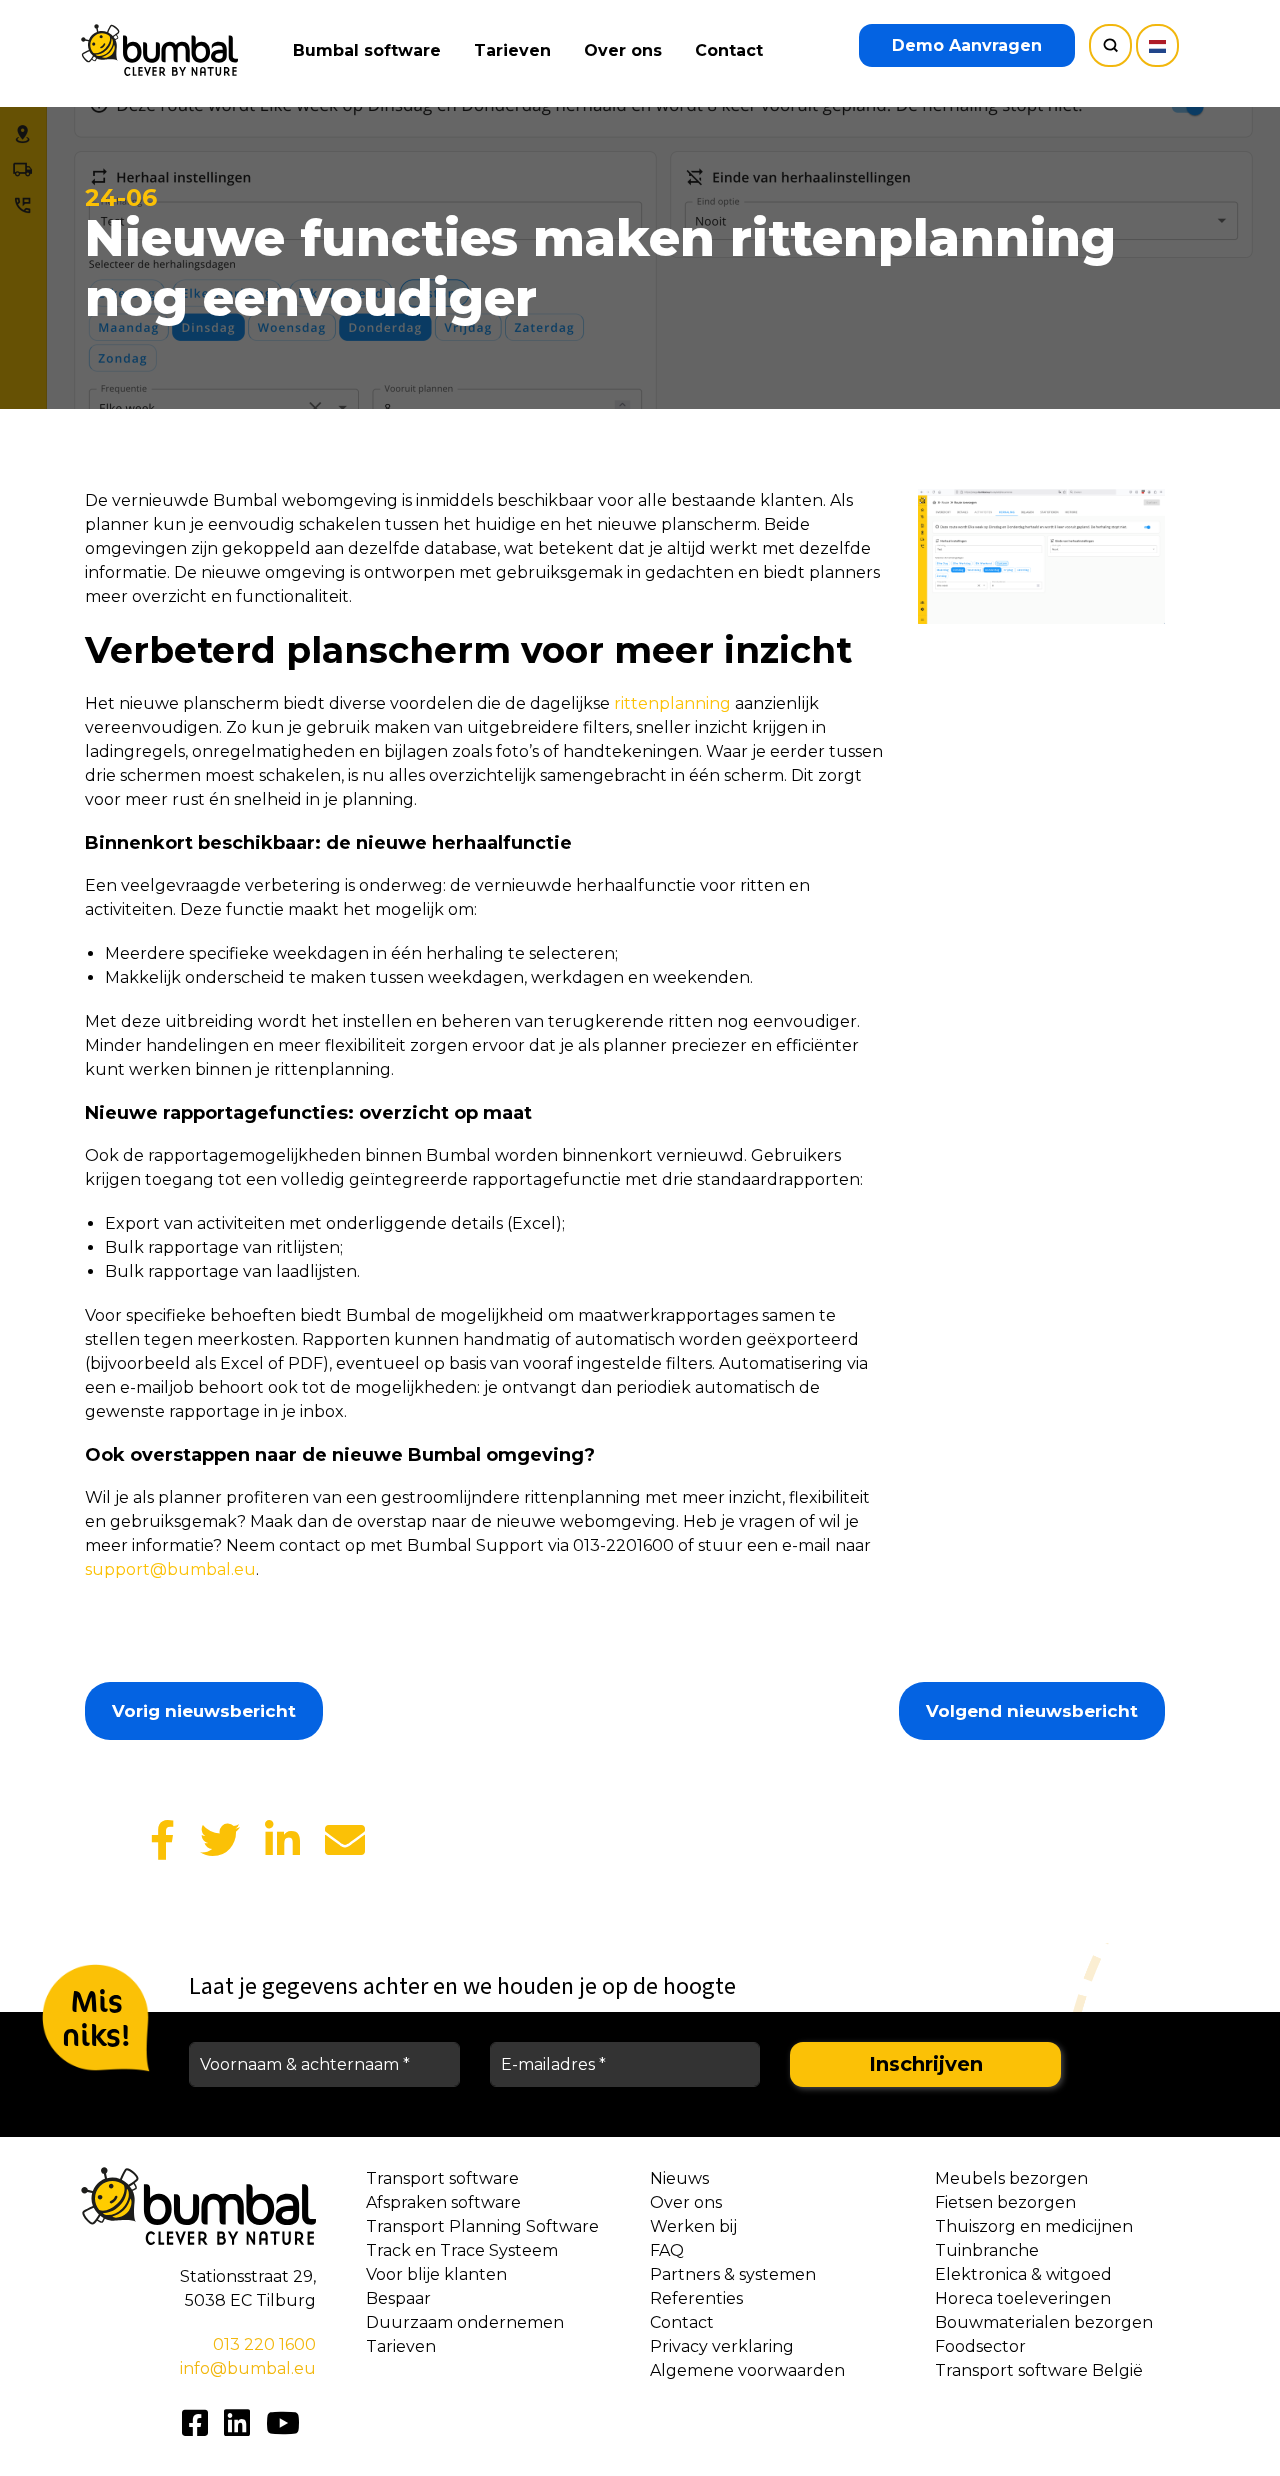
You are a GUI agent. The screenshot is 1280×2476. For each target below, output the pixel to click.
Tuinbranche (987, 2250)
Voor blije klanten (436, 2274)
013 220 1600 (264, 2344)
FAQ (667, 2250)
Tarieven (512, 50)
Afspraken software (443, 2202)
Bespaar (398, 2298)
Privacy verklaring (722, 2346)
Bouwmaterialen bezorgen (1044, 2322)
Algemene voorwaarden (747, 2370)
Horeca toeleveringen (1023, 2298)
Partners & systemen (733, 2274)
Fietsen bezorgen (1005, 2202)
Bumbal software (367, 50)
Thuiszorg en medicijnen (1034, 2226)
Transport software (442, 2178)
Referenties (696, 2298)
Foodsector (980, 2346)
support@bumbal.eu (170, 1569)
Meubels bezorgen (1011, 2178)
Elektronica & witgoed (1023, 2274)
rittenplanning (672, 703)
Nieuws (679, 2178)
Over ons (623, 50)
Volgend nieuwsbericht (1032, 1711)
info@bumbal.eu (248, 2368)
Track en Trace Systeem (462, 2250)
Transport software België (1039, 2370)
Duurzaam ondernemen (465, 2322)
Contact (729, 50)
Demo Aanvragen (967, 45)
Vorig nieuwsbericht (204, 1711)
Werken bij (693, 2226)
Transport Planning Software (482, 2226)
